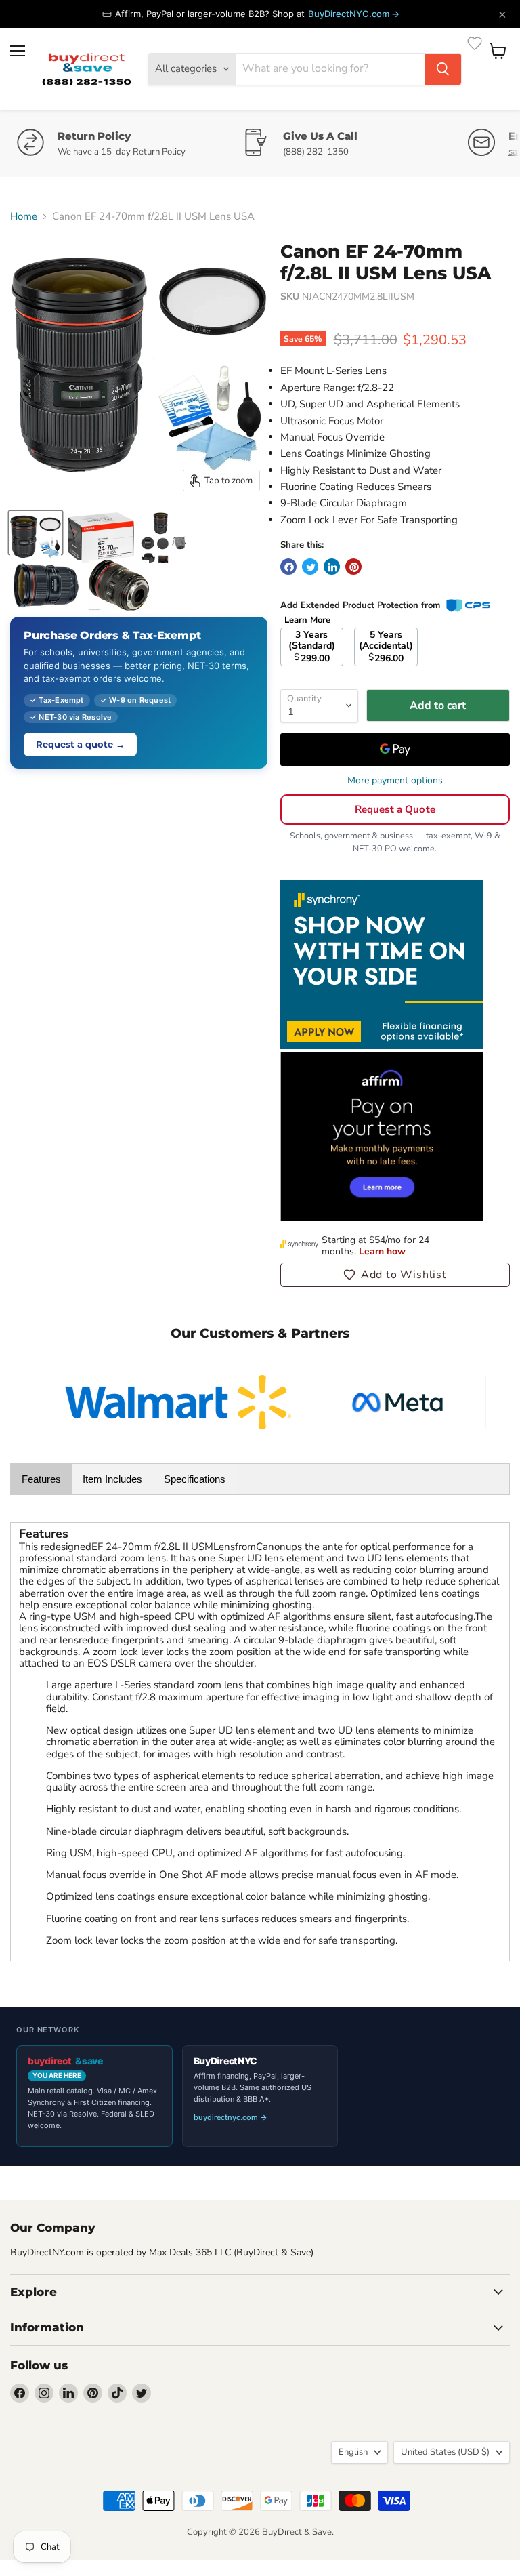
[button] (395, 1275)
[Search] (443, 69)
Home (24, 217)
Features (41, 1479)
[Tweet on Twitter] (310, 567)
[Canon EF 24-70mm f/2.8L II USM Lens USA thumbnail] (36, 533)
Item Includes (112, 1479)
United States (445, 2452)
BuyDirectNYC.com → (354, 14)
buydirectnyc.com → (231, 2117)
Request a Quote (395, 809)
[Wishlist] (475, 43)
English (353, 2452)
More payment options (395, 781)
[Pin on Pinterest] (353, 567)
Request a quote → (80, 744)
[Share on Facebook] (288, 567)
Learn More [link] (307, 620)
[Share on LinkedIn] (332, 567)
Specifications (195, 1479)
